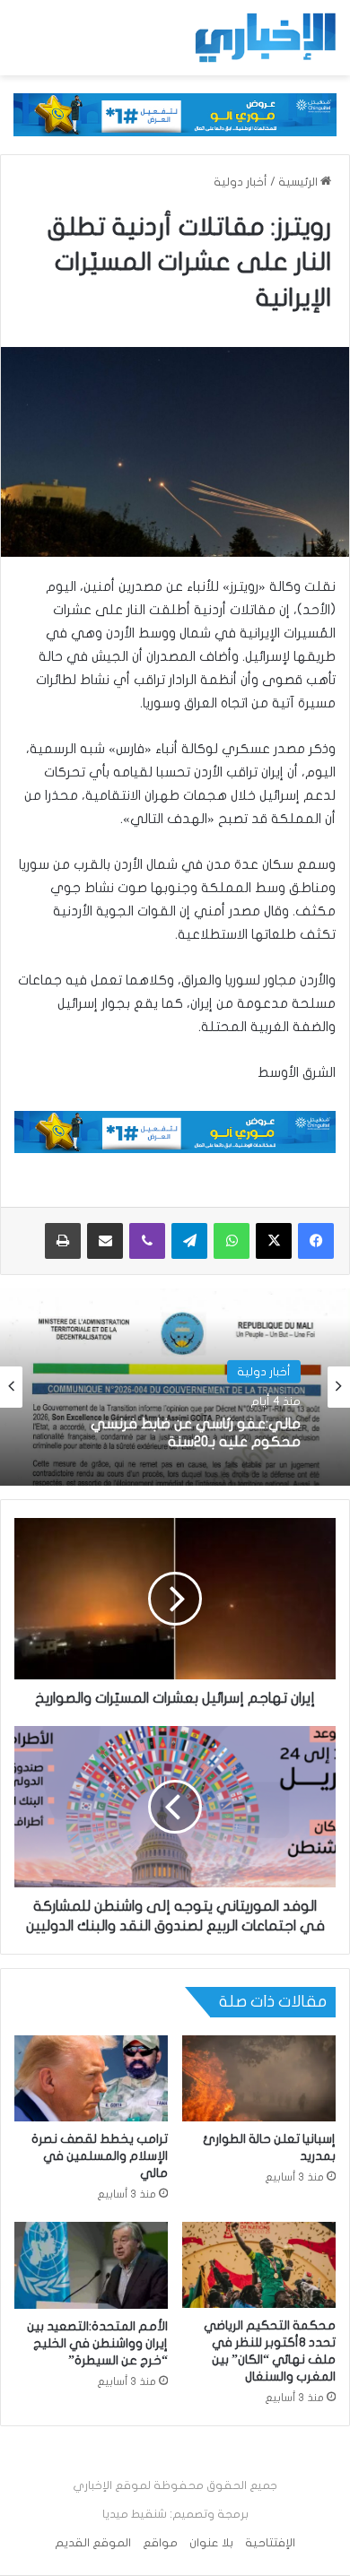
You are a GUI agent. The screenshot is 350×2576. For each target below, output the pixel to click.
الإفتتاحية (270, 2543)
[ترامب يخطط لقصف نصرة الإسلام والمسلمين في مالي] (91, 2078)
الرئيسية (299, 182)
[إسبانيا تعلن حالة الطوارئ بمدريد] (259, 2078)
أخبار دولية (241, 182)
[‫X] (274, 1241)
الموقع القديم (93, 2543)
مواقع (160, 2543)
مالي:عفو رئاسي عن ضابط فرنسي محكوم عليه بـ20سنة (196, 1432)
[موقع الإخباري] (265, 38)
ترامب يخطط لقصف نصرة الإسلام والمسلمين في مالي (100, 2156)
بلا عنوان (211, 2543)
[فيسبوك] (316, 1241)
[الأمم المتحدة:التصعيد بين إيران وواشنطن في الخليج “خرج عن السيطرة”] (91, 2265)
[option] (175, 1387)
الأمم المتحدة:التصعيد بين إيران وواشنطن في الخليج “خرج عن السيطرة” (97, 2343)
